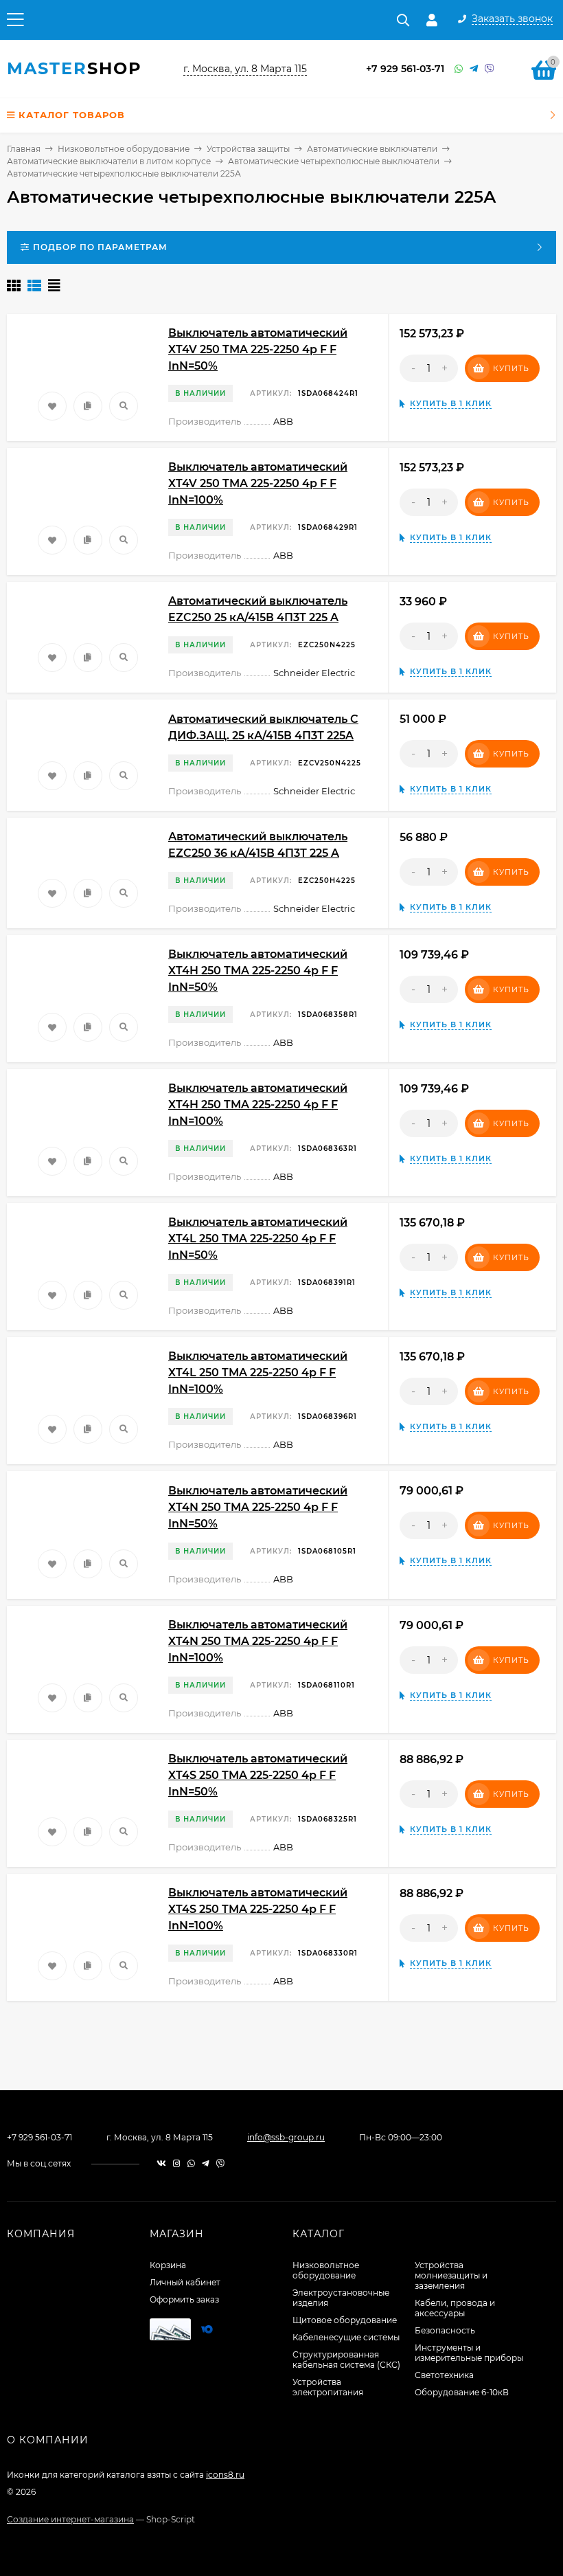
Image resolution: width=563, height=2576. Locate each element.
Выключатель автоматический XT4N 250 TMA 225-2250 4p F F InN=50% (258, 1507)
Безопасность (445, 2330)
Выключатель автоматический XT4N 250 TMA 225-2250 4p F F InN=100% (258, 1641)
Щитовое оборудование (345, 2320)
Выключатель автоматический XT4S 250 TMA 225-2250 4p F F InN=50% (258, 1775)
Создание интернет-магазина (70, 2519)
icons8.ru (225, 2475)
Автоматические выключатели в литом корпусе (109, 161)
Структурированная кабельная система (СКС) (346, 2360)
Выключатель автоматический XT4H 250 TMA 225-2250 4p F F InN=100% (258, 1105)
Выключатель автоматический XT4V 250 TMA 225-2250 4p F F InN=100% (258, 483)
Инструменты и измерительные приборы (469, 2353)
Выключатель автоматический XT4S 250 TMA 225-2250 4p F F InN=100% (258, 1909)
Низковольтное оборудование (124, 149)
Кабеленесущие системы (346, 2337)
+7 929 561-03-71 (405, 69)
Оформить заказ (184, 2299)
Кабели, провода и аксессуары (455, 2308)
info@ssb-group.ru (286, 2137)
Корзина (168, 2265)
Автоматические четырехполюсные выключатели (334, 161)
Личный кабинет (185, 2282)
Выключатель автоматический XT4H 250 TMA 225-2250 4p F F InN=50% (258, 971)
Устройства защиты (248, 149)
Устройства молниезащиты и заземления (451, 2275)
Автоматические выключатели (372, 149)
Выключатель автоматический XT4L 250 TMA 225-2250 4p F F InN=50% (258, 1239)
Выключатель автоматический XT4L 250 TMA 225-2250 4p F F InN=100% (258, 1373)
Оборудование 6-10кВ (462, 2392)
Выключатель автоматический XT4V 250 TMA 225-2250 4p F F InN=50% (258, 349)
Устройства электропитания (328, 2387)
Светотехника (444, 2375)
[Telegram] (474, 69)
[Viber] (490, 69)
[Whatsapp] (459, 69)
